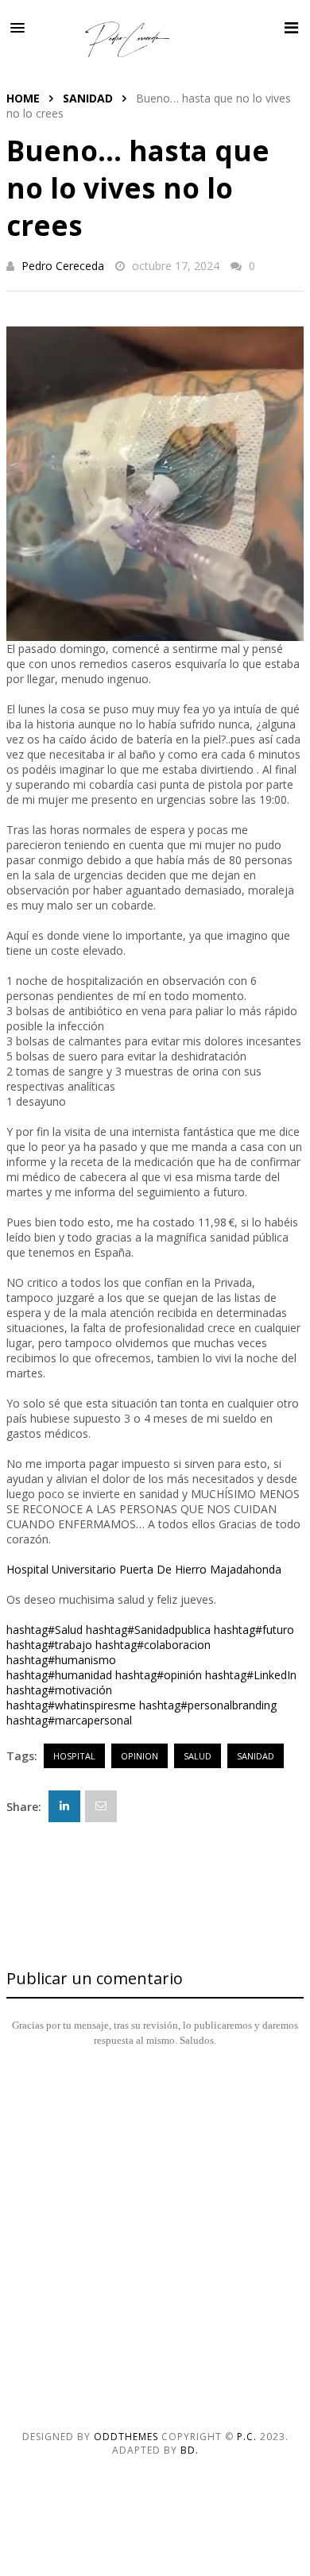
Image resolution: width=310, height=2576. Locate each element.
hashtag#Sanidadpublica (148, 1630)
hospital (74, 1756)
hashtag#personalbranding (208, 1705)
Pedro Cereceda (63, 266)
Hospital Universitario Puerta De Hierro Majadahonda (144, 1569)
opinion (139, 1756)
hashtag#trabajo (49, 1645)
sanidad (88, 98)
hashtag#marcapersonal (69, 1720)
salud (198, 1756)
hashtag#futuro (254, 1630)
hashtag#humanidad (59, 1675)
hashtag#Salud (45, 1630)
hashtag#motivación (59, 1690)
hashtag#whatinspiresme (71, 1705)
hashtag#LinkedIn (251, 1675)
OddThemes (126, 2437)
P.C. (247, 2437)
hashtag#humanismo (61, 1660)
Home (23, 98)
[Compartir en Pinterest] (101, 1806)
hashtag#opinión (159, 1675)
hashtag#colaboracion (153, 1645)
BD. (190, 2450)
